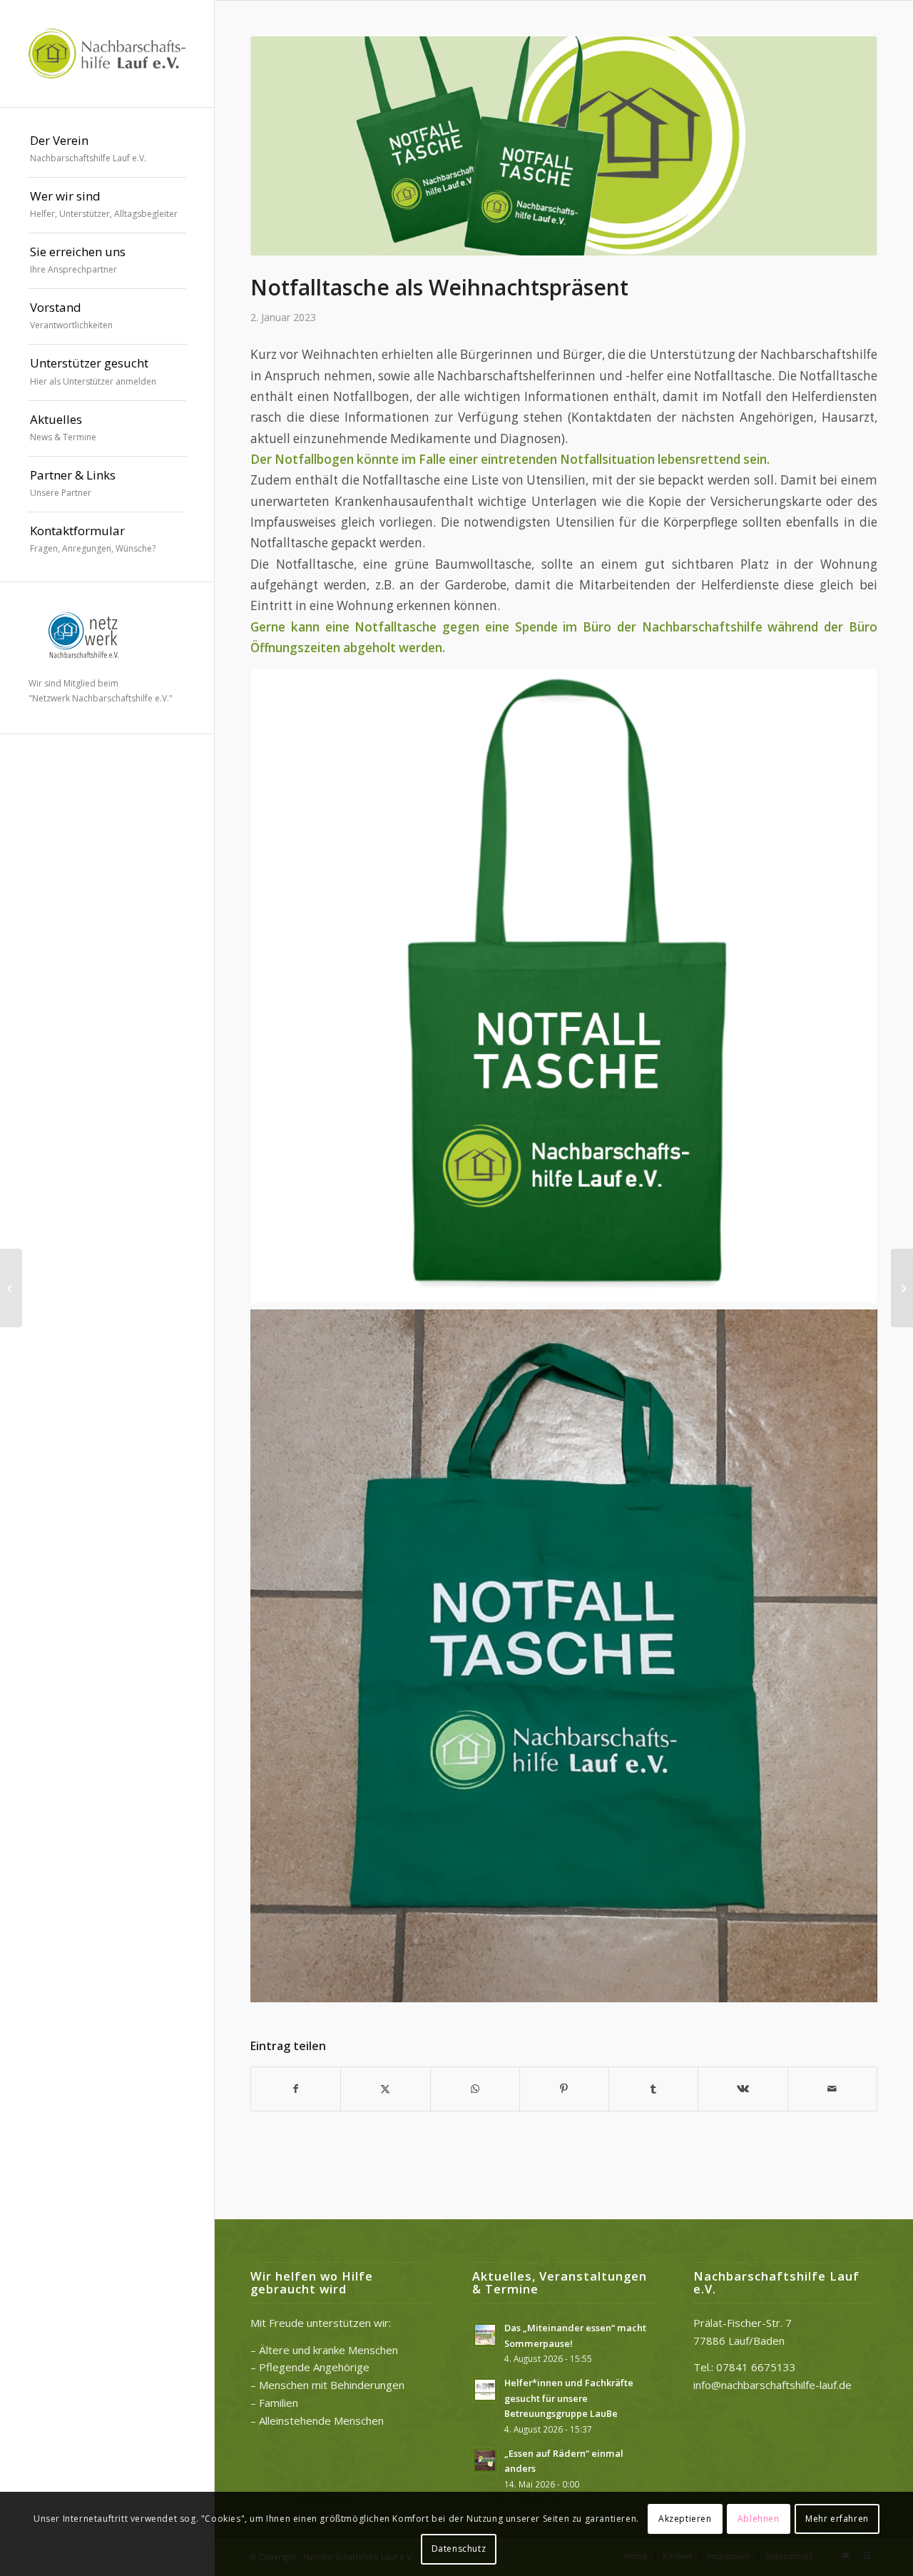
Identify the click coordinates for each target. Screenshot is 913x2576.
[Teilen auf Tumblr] (653, 2089)
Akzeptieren (685, 2519)
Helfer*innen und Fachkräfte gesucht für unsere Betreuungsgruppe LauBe (569, 2398)
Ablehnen (759, 2519)
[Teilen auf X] (385, 2089)
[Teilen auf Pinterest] (564, 2089)
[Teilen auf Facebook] (296, 2089)
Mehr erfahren (837, 2519)
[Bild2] (564, 146)
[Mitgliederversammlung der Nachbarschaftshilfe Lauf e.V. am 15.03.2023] (902, 1288)
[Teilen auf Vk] (743, 2089)
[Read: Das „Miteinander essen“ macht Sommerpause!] (485, 2335)
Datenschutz (459, 2549)
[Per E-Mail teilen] (832, 2089)
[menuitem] (107, 150)
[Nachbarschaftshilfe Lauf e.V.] (107, 54)
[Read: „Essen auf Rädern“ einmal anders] (485, 2460)
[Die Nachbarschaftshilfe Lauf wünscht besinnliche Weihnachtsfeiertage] (11, 1288)
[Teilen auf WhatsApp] (475, 2089)
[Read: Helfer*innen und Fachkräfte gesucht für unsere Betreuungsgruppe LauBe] (485, 2390)
